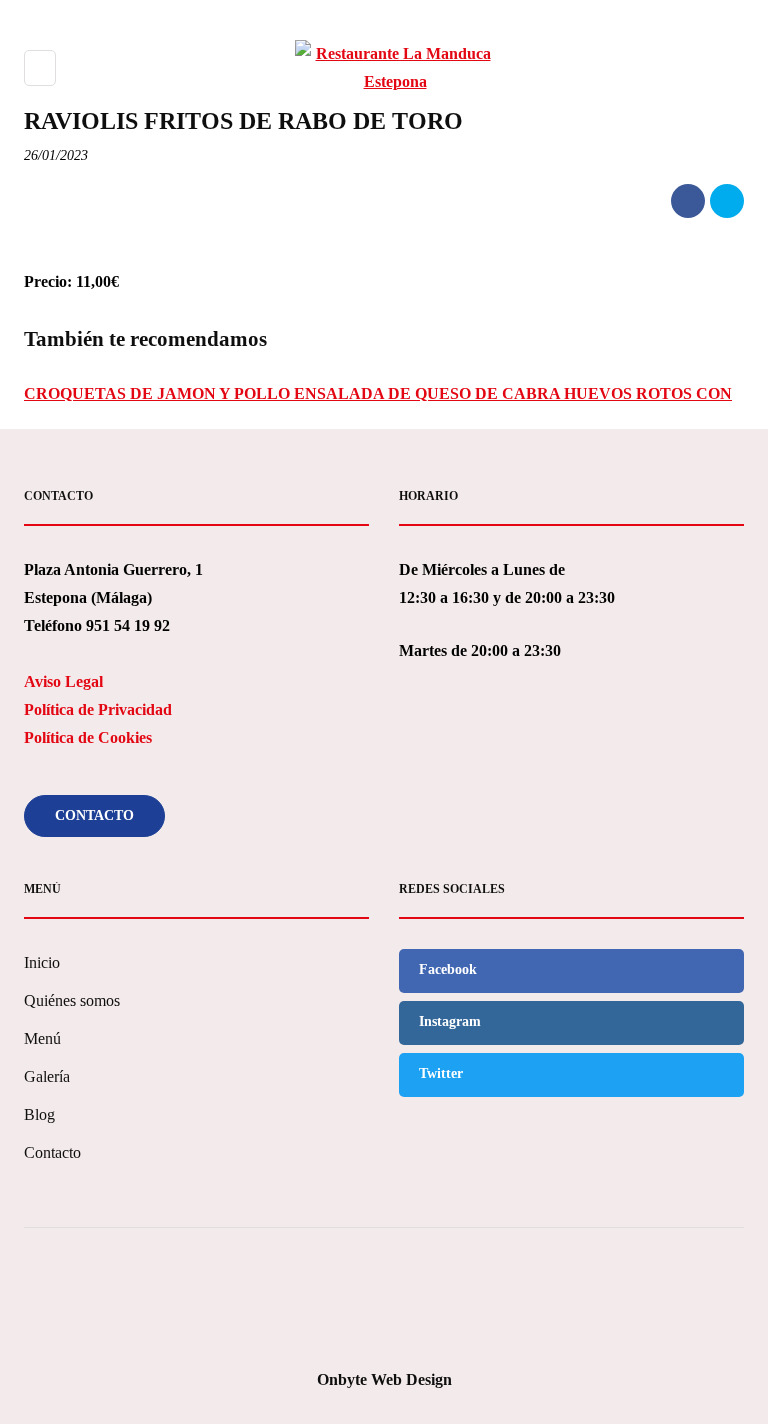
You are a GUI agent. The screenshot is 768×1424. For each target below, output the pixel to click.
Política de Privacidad (98, 709)
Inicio (42, 962)
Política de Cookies (88, 737)
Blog (39, 1114)
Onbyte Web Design (384, 1379)
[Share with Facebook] (688, 201)
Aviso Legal (63, 681)
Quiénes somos (72, 1000)
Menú (42, 1038)
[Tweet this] (727, 201)
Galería (47, 1076)
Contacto (94, 815)
